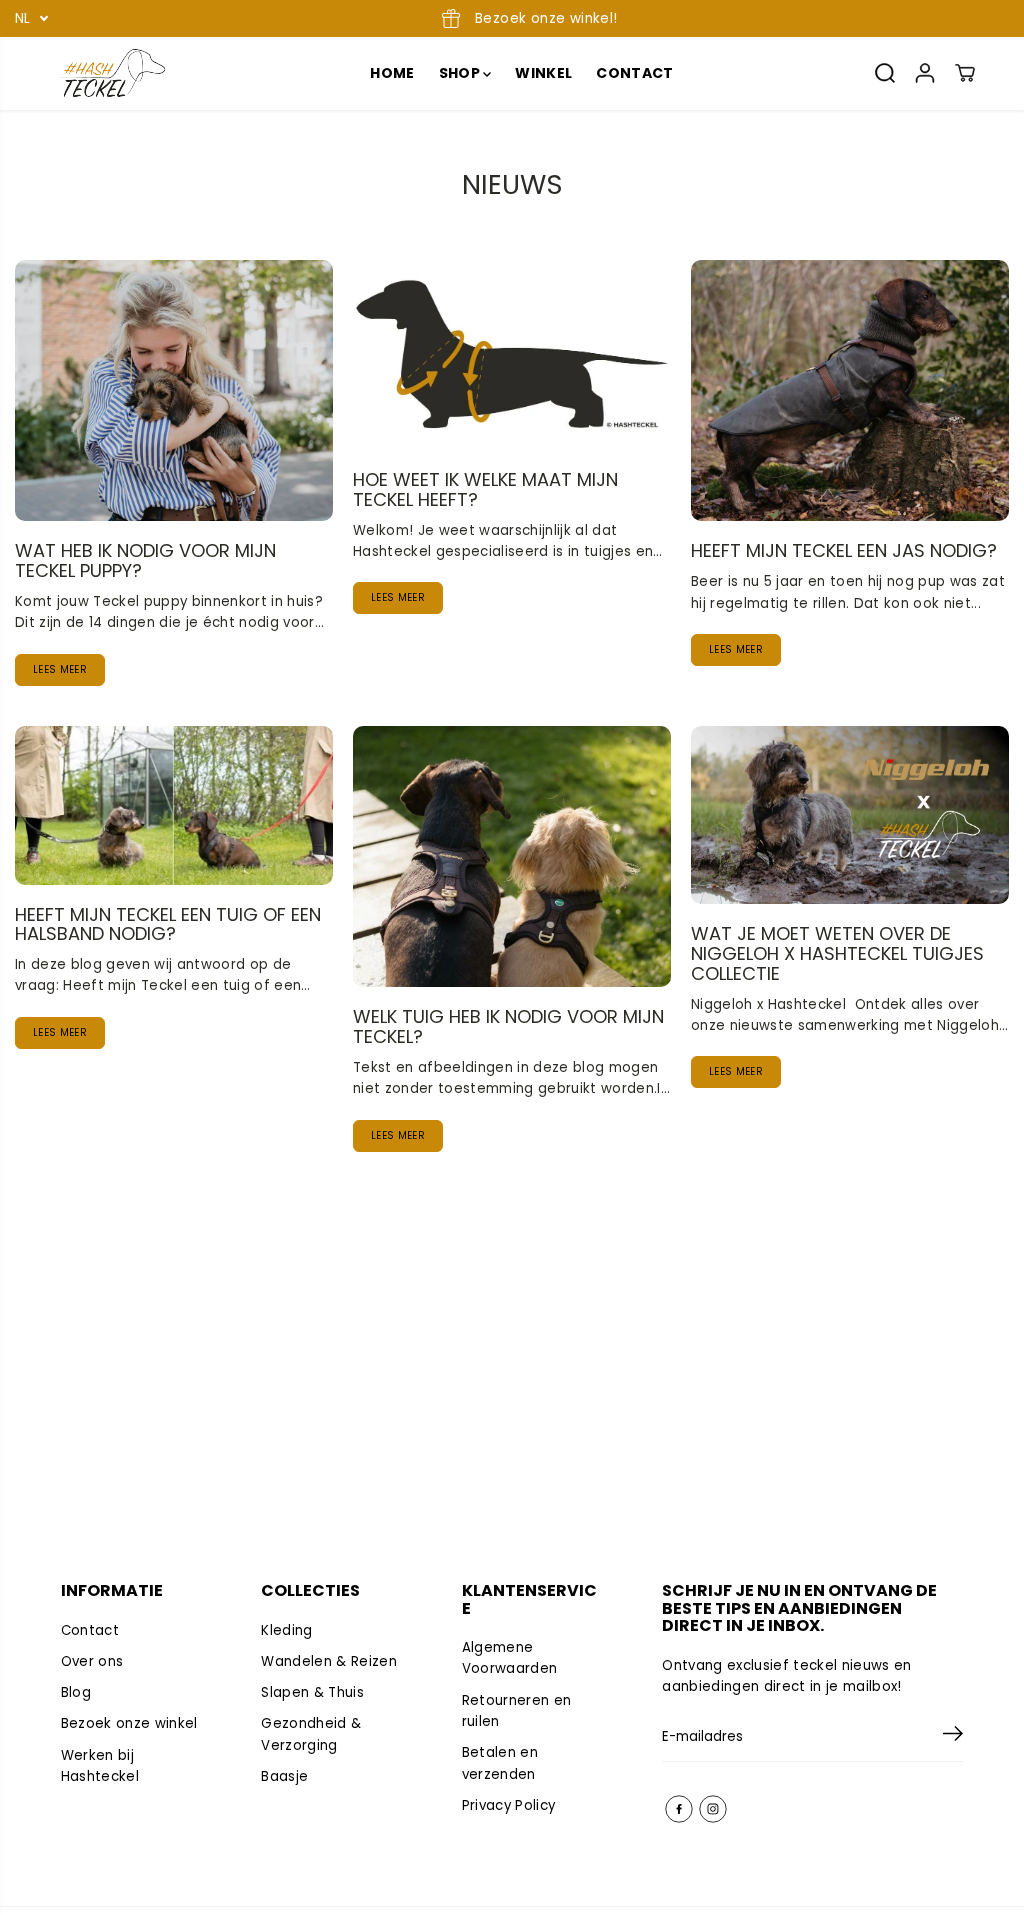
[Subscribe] (953, 1737)
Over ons (92, 1661)
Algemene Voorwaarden (510, 1658)
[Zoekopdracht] (885, 73)
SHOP (461, 73)
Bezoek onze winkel (129, 1723)
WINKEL (543, 73)
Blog (76, 1692)
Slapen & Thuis (312, 1692)
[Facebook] (679, 1809)
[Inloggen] (925, 73)
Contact (90, 1630)
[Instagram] (713, 1809)
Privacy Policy (509, 1805)
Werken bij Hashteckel (100, 1766)
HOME (392, 73)
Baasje (284, 1776)
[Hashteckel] (111, 73)
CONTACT (634, 73)
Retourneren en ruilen (517, 1711)
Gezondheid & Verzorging (311, 1734)
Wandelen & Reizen (329, 1661)
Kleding (286, 1630)
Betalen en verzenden (500, 1763)
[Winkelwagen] (965, 73)
